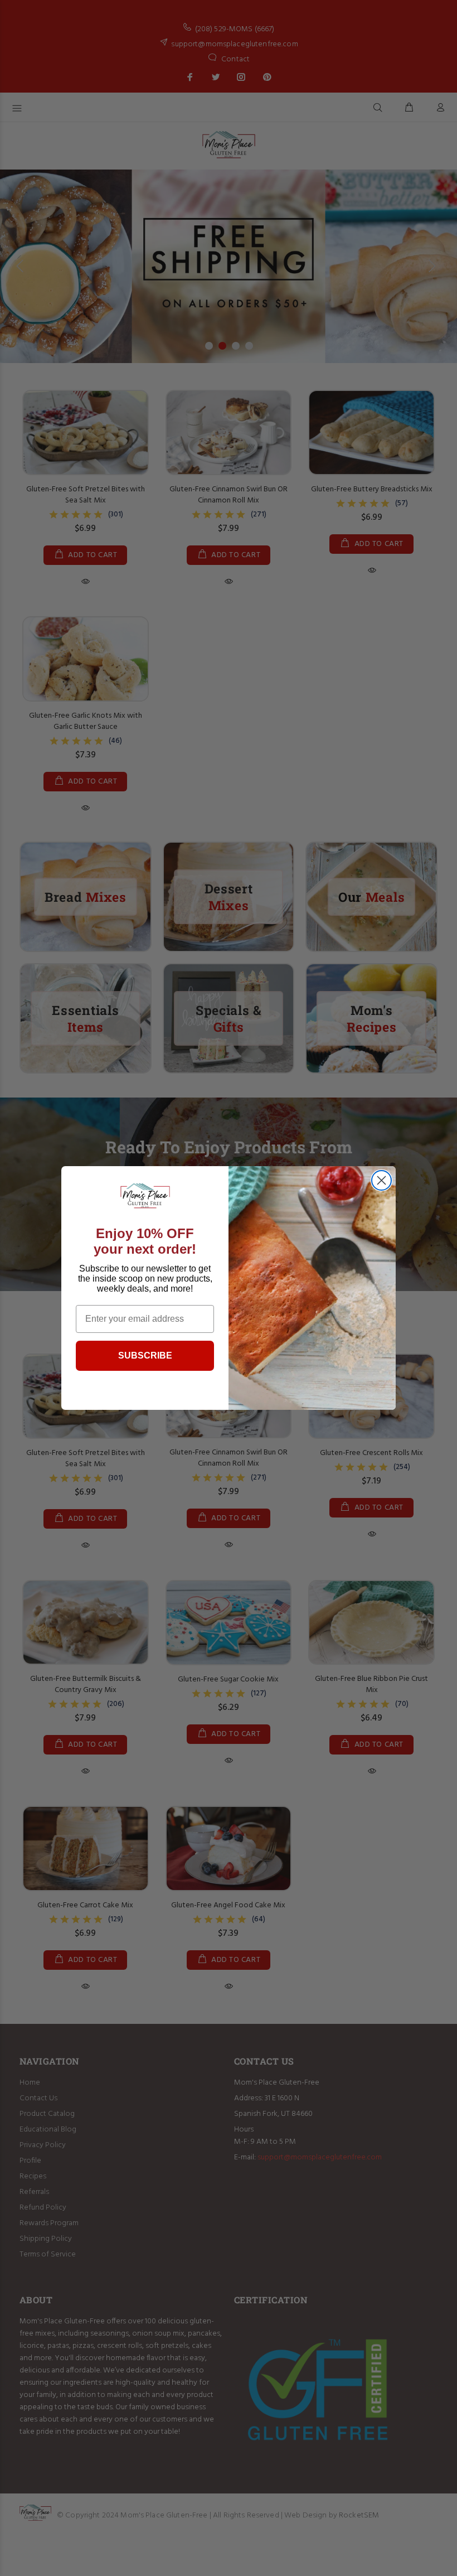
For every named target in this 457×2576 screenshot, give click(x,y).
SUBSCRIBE (145, 1355)
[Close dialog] (381, 1180)
